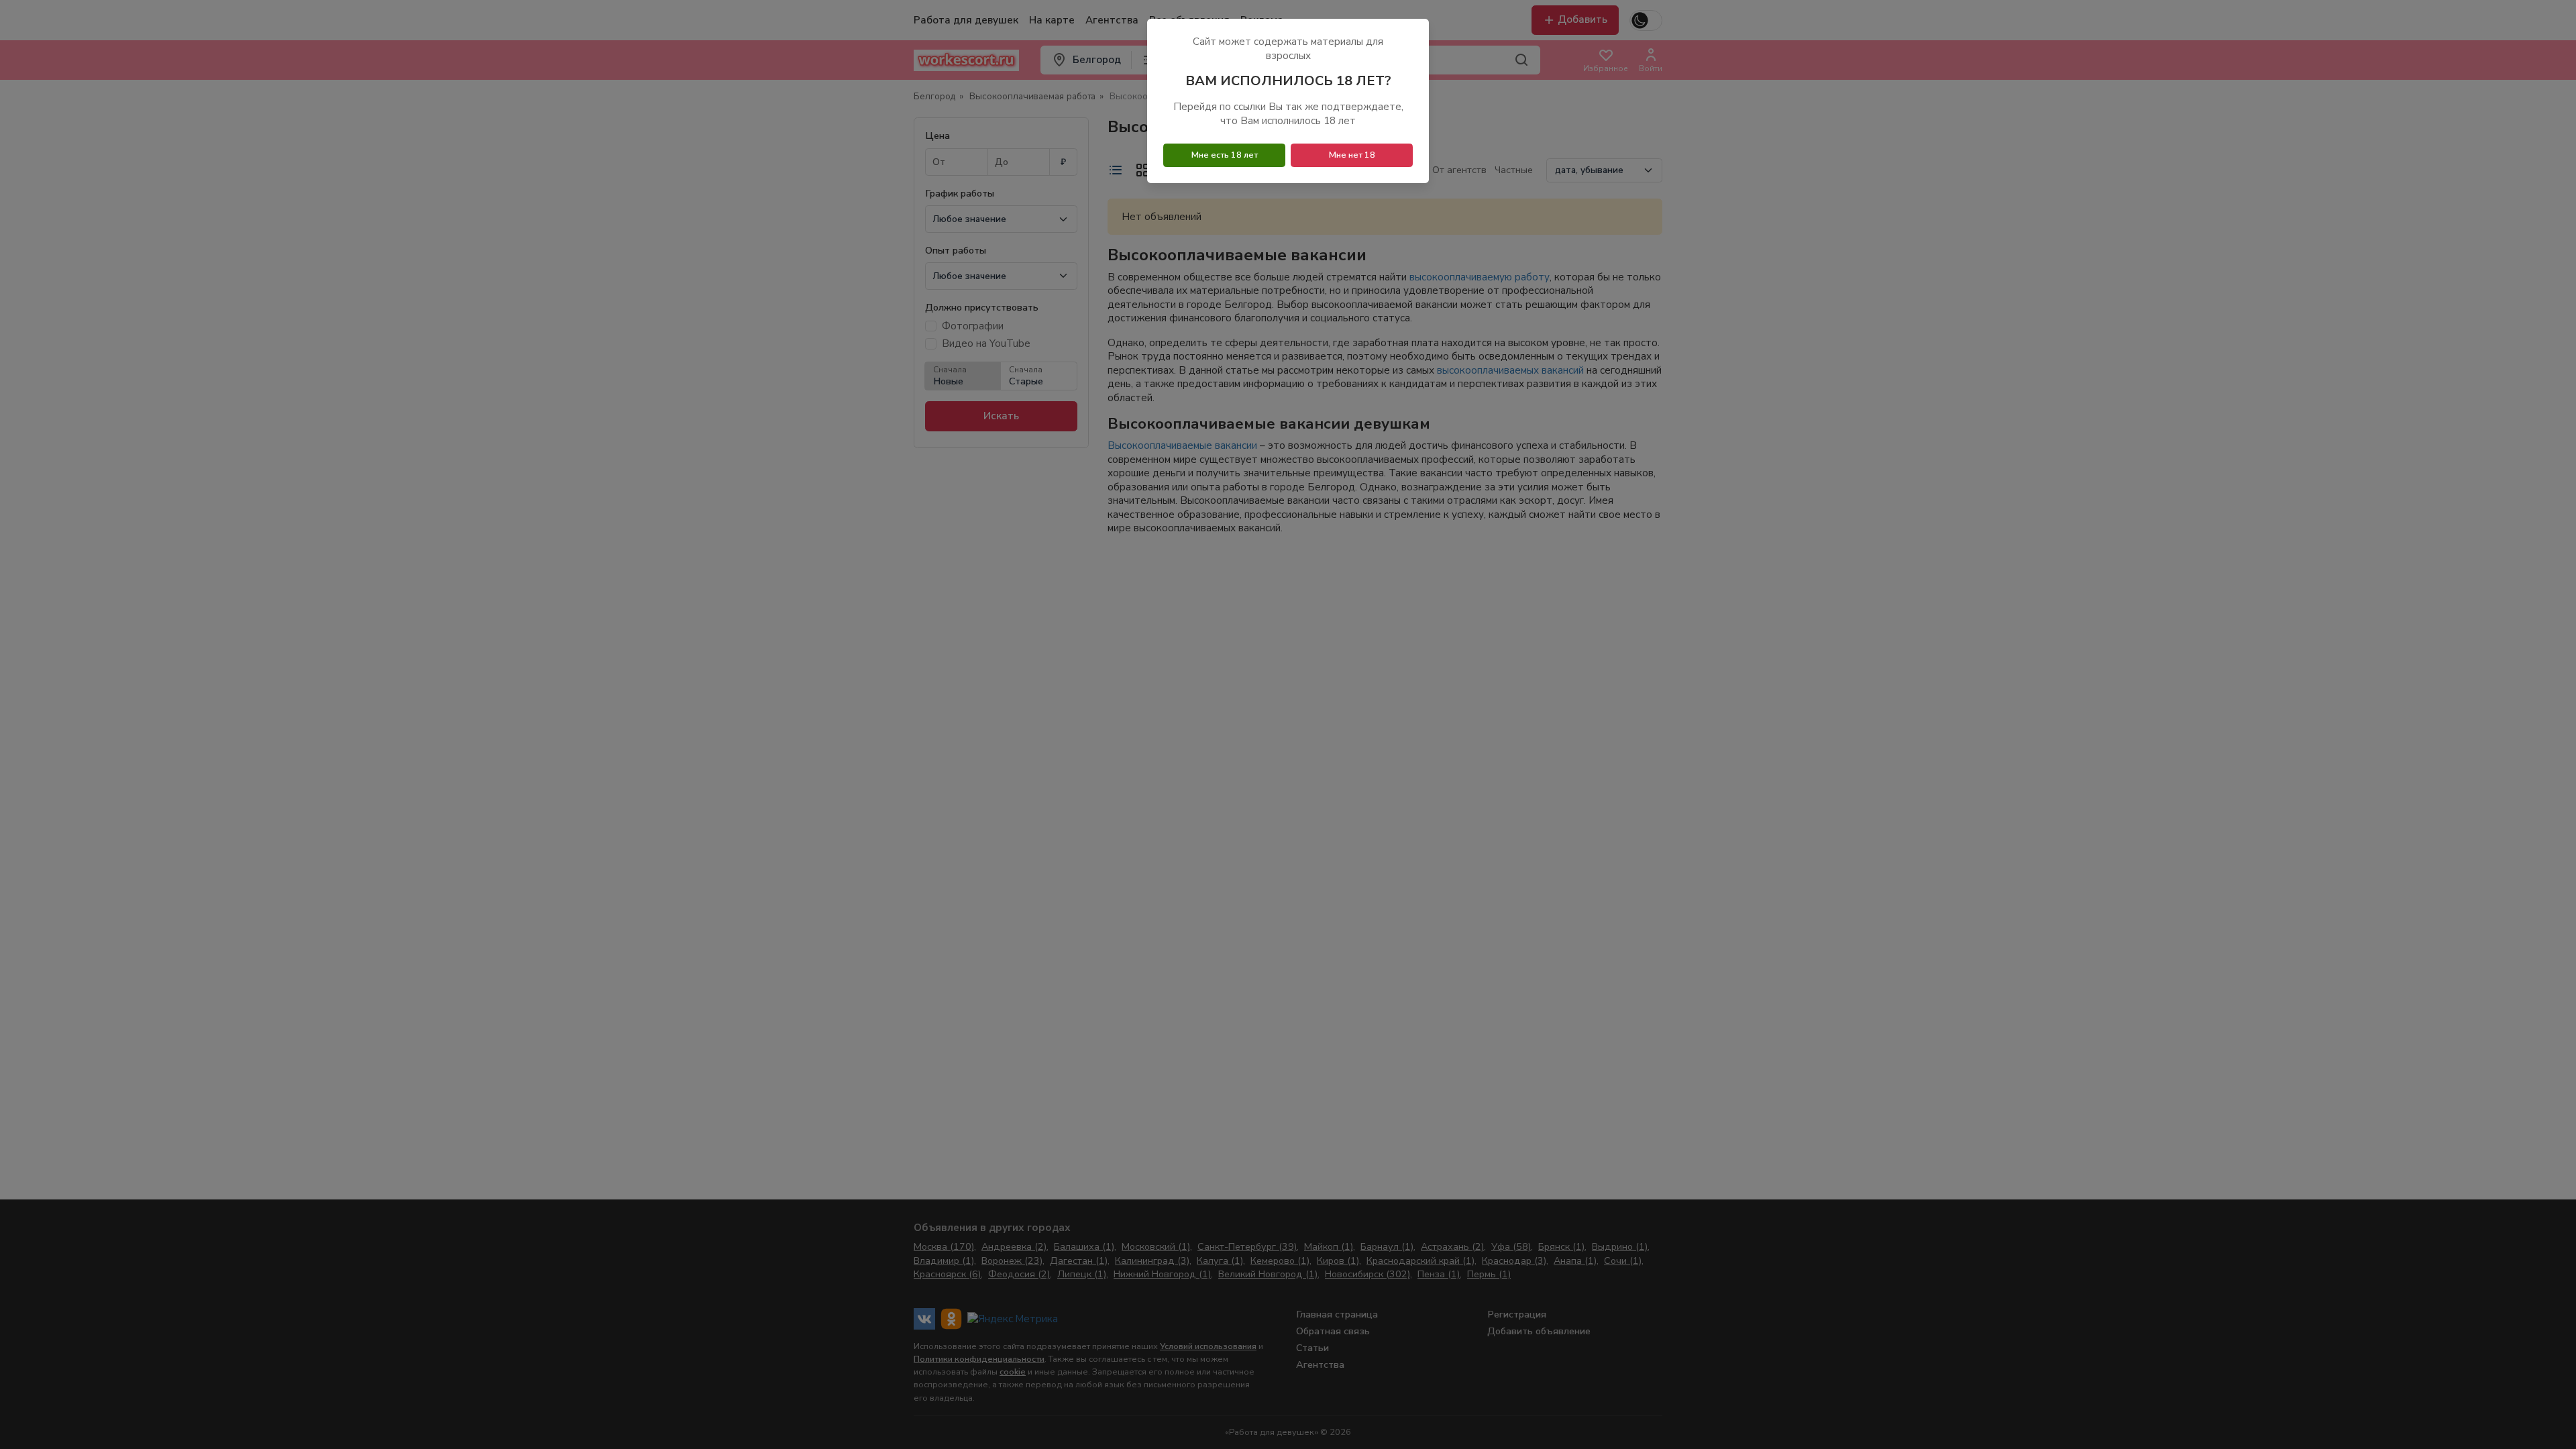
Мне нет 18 (1352, 155)
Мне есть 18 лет (1225, 155)
